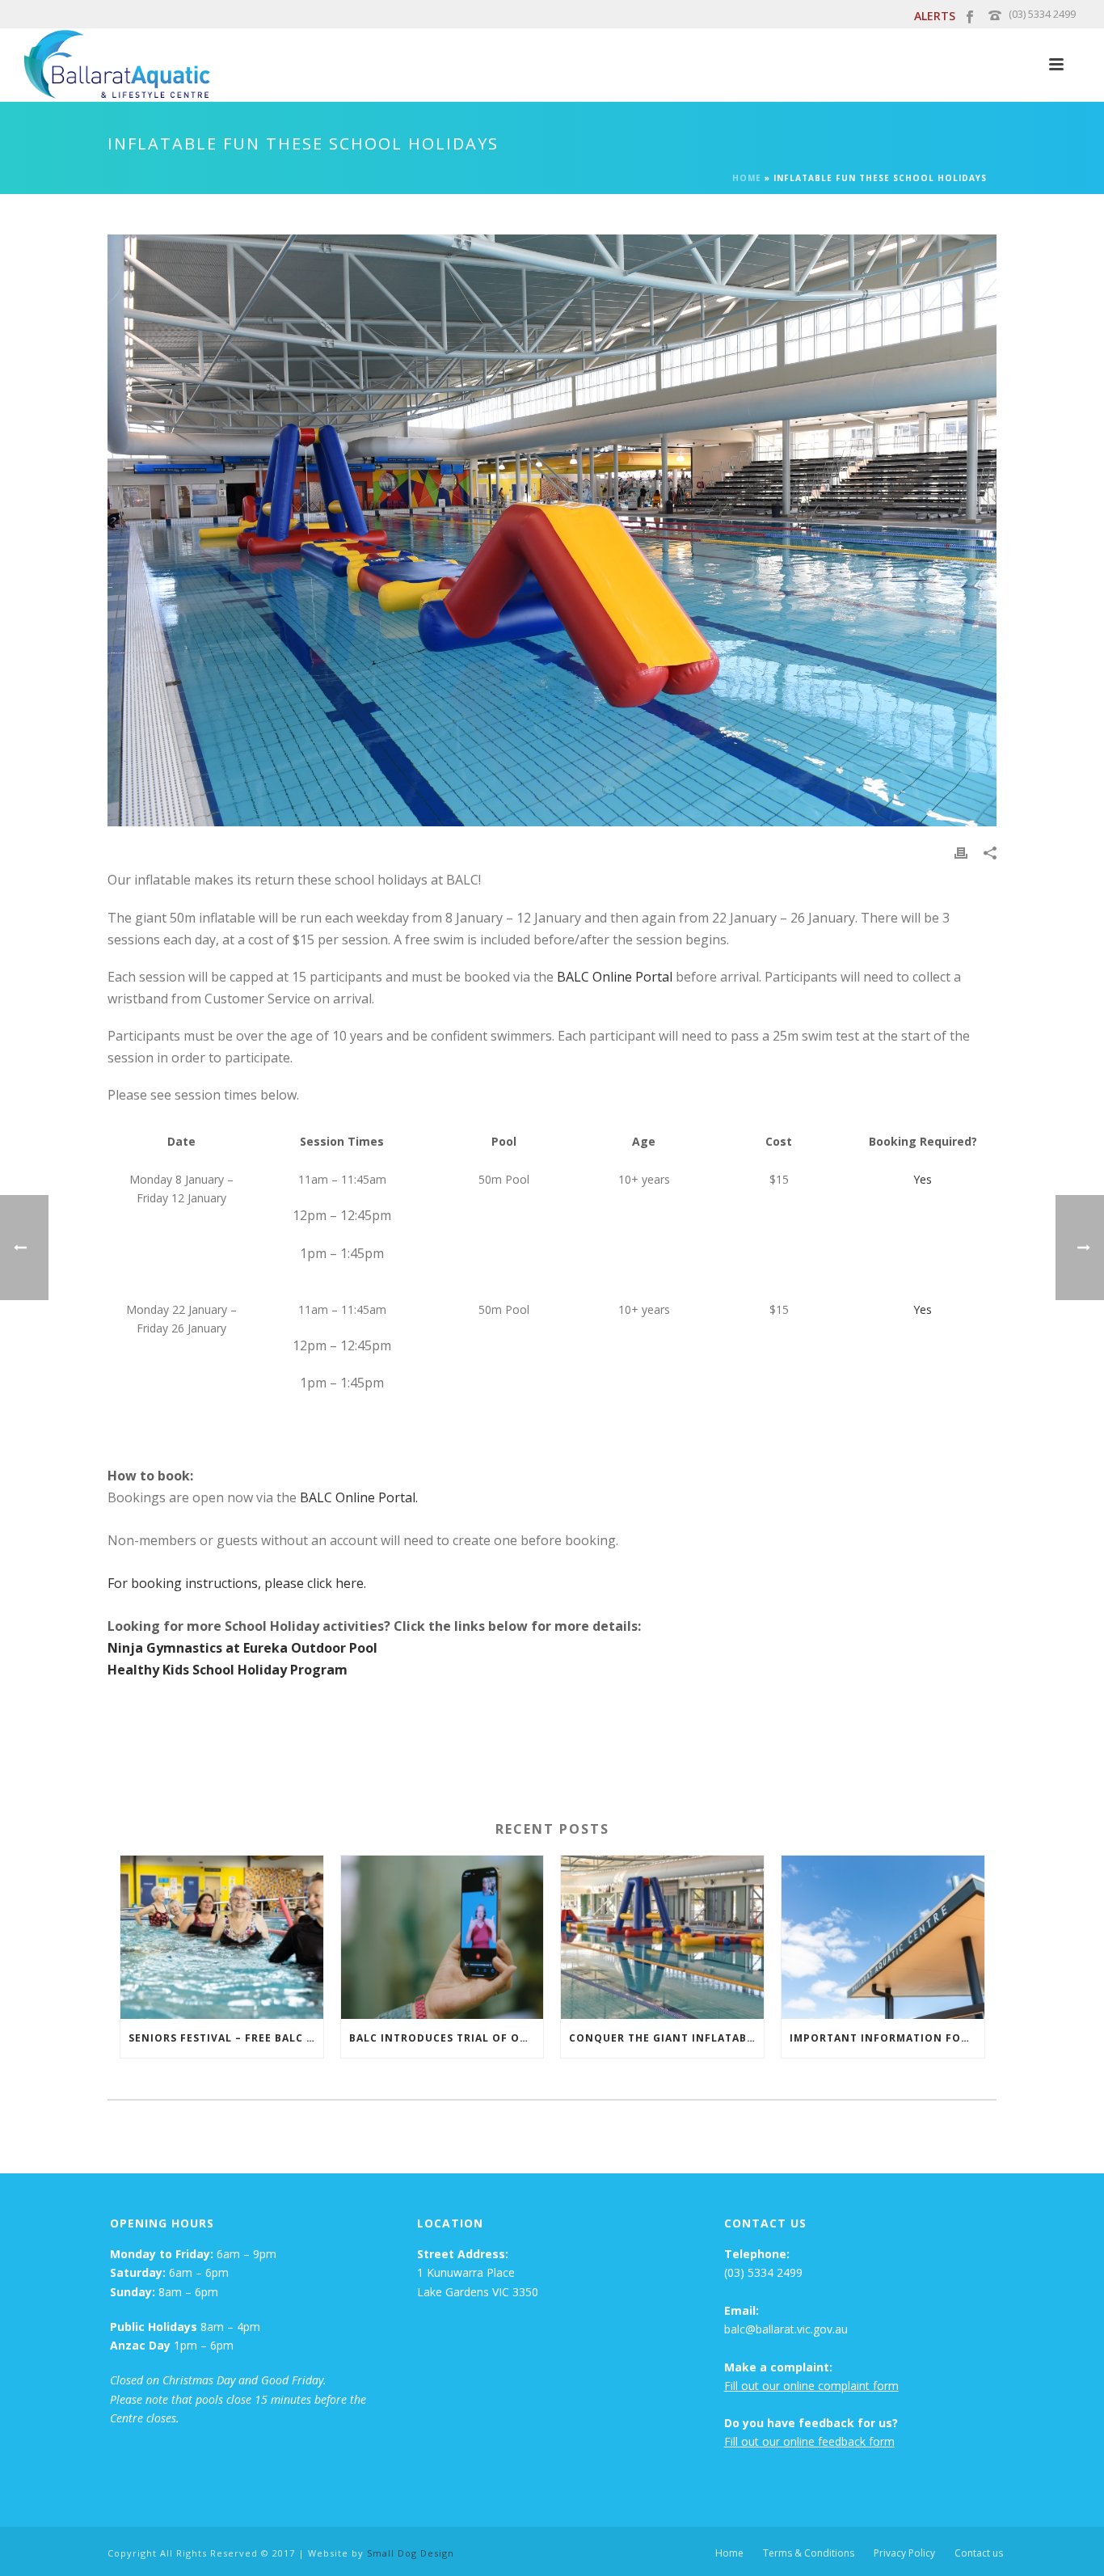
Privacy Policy (904, 2553)
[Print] (961, 852)
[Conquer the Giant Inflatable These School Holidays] (662, 1937)
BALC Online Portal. (359, 1497)
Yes (923, 1179)
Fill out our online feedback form (809, 2441)
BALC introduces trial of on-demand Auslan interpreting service (447, 2038)
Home (747, 178)
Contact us (979, 2553)
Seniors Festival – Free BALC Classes (226, 2038)
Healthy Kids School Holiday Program (228, 1670)
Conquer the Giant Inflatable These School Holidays (666, 2038)
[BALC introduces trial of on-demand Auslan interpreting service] (442, 1937)
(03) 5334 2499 (1042, 14)
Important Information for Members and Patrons (887, 2038)
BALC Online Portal (615, 977)
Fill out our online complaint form (811, 2386)
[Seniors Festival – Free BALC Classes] (222, 1937)
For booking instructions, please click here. (238, 1583)
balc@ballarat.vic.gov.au (786, 2329)
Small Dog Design (411, 2553)
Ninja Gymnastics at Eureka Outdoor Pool (242, 1648)
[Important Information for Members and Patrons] (883, 1937)
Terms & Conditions (809, 2553)
